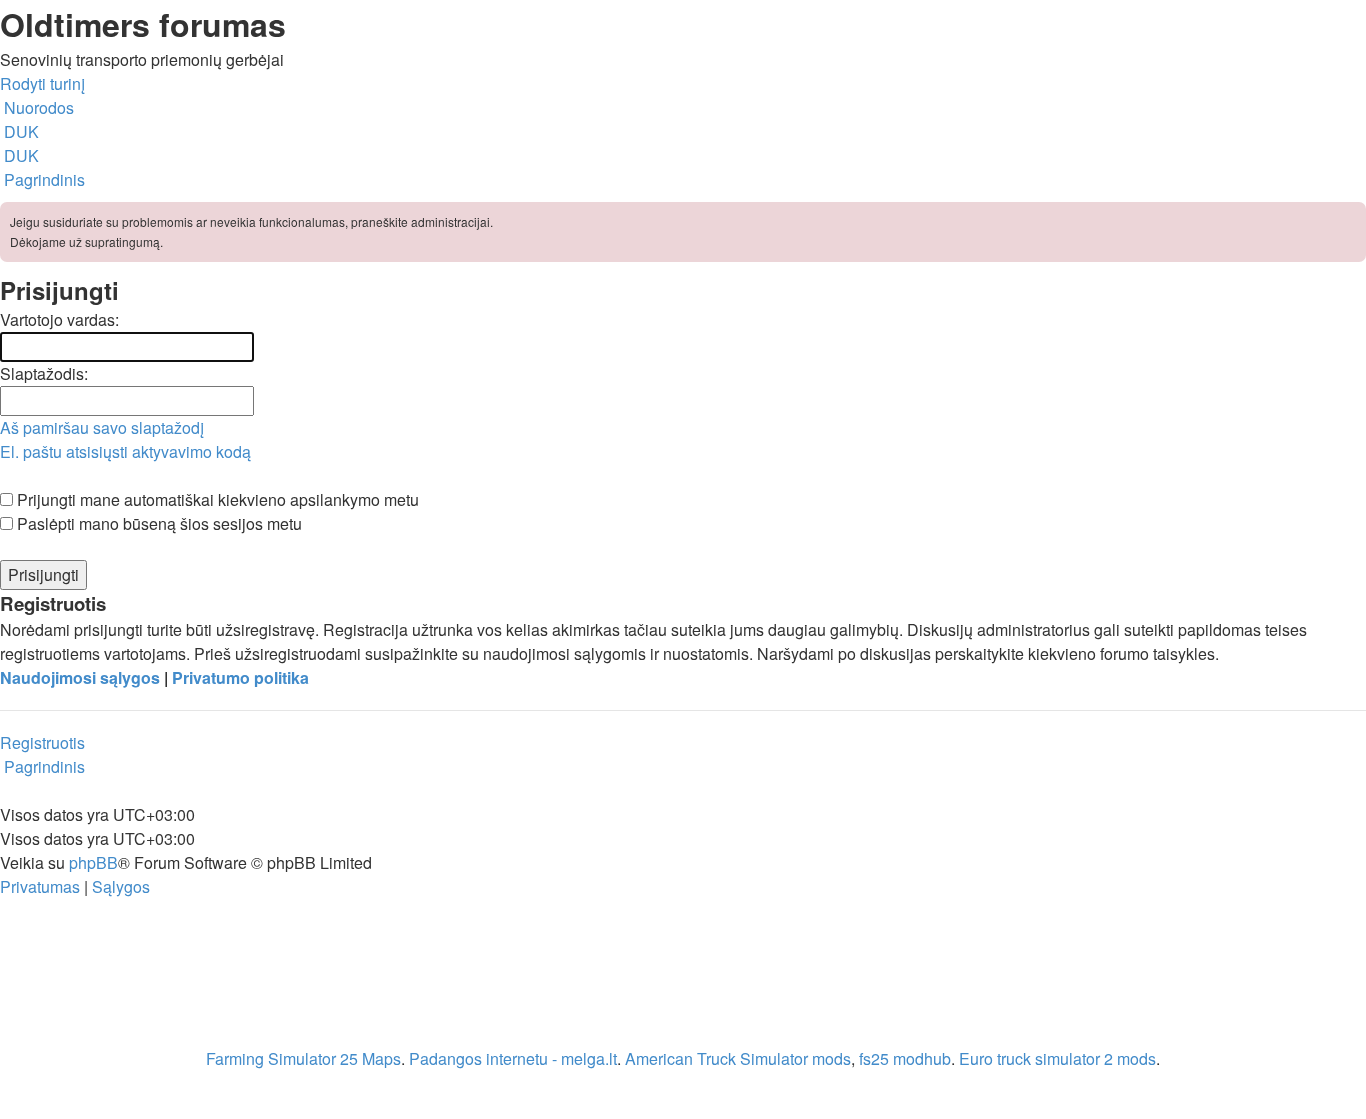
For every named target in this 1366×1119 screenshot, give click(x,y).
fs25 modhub (905, 1058)
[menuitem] (19, 131)
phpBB (93, 862)
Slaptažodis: (44, 373)
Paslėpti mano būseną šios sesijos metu (157, 523)
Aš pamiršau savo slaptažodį (102, 427)
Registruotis (42, 742)
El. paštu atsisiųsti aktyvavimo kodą (125, 451)
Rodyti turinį (42, 83)
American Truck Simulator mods (738, 1058)
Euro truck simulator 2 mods (1057, 1058)
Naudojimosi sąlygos (80, 677)
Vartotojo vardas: (59, 319)
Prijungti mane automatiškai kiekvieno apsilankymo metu (216, 499)
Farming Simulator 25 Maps (303, 1058)
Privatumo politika (240, 677)
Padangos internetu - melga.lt (513, 1058)
